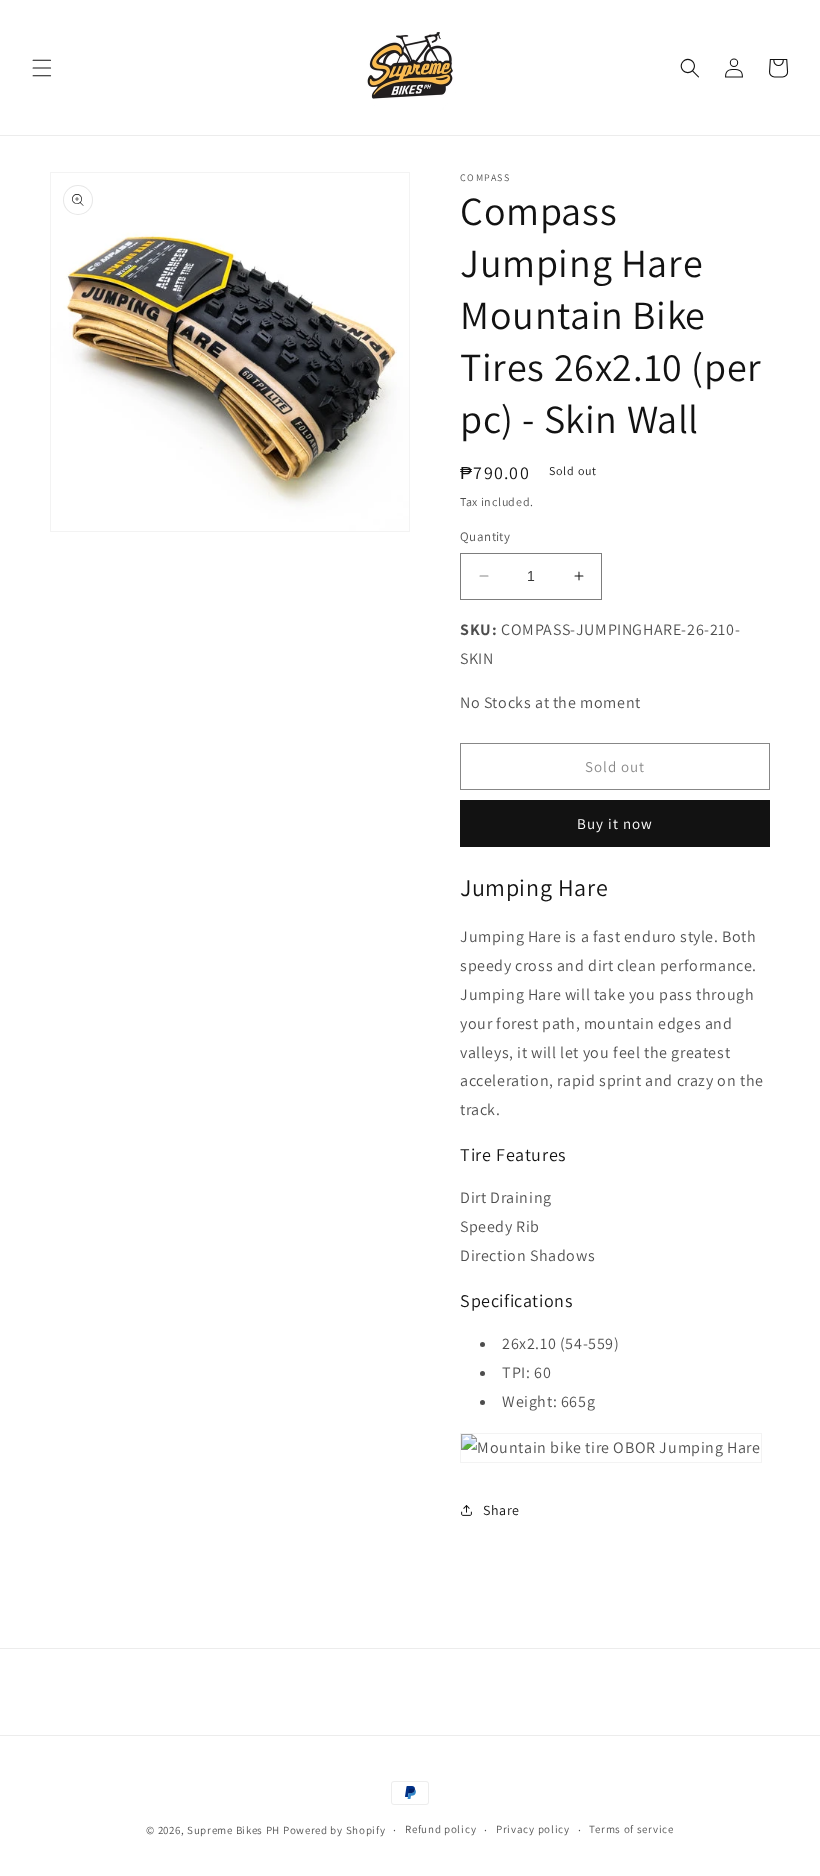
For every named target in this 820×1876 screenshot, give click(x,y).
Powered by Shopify (334, 1830)
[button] (42, 68)
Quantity (485, 536)
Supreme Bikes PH (233, 1830)
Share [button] (501, 1510)
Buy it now (615, 823)
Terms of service (631, 1829)
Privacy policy (533, 1829)
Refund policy (440, 1829)
